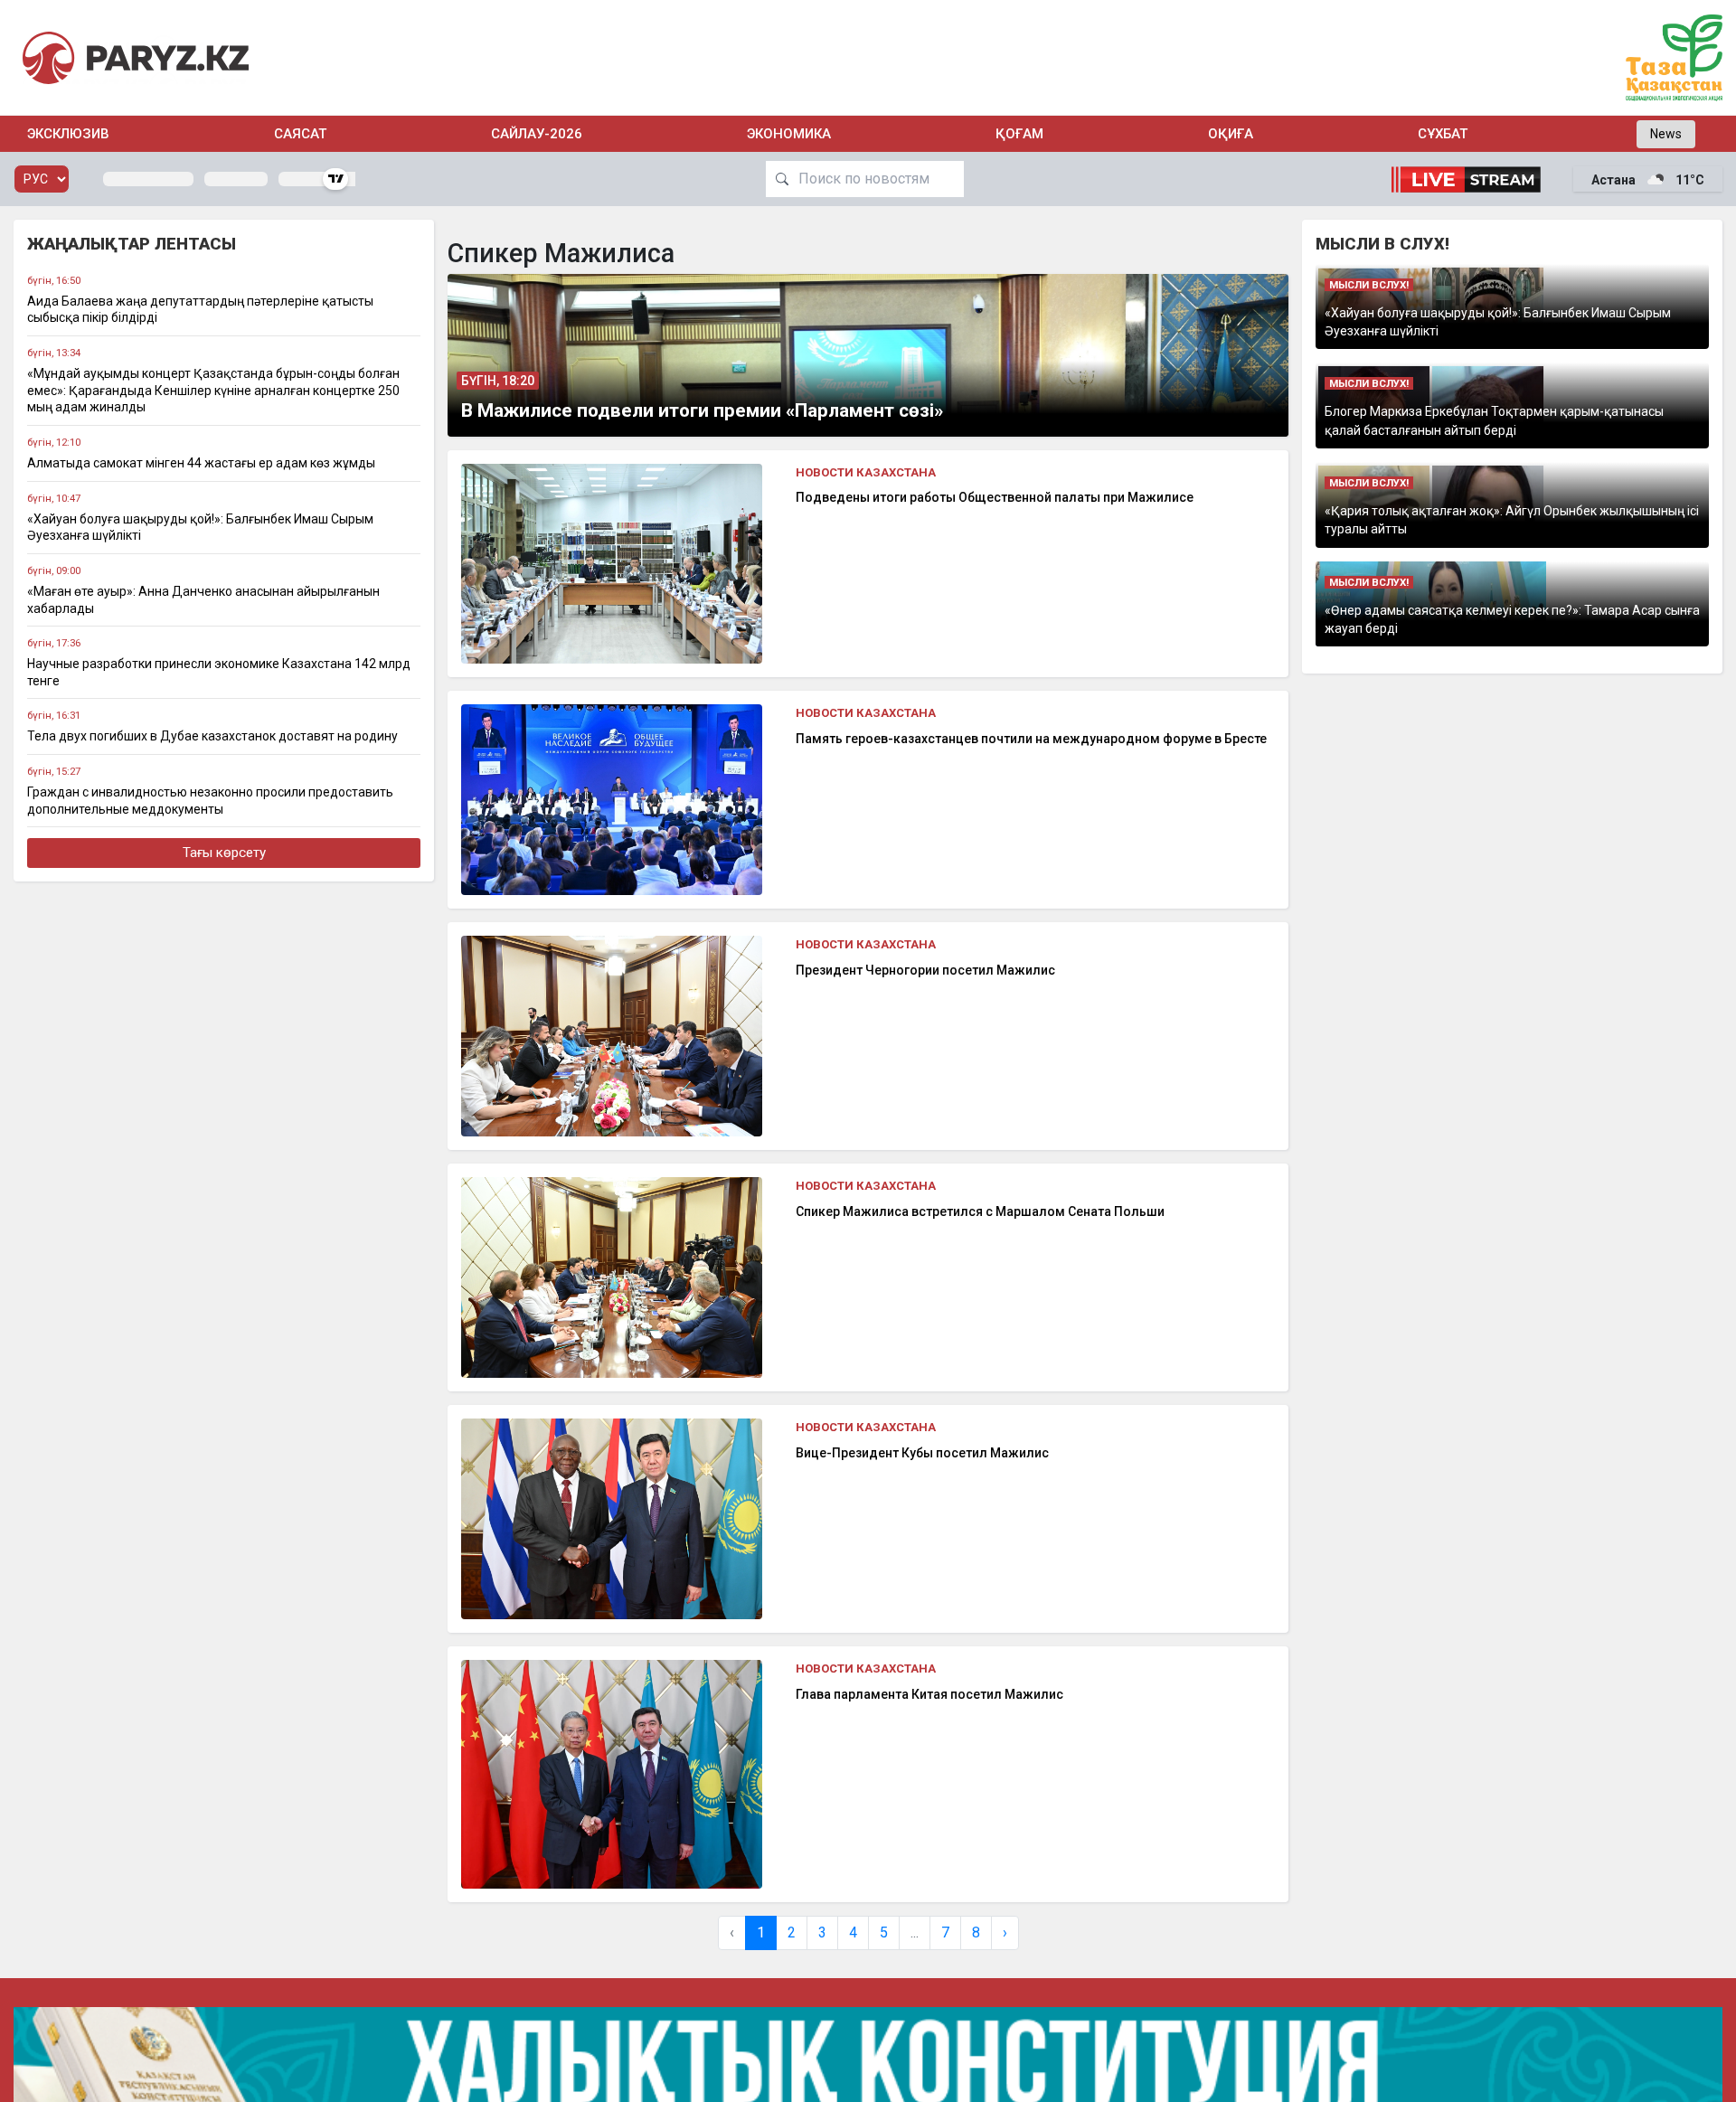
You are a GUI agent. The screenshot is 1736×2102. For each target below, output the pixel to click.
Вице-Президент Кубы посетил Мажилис (922, 1453)
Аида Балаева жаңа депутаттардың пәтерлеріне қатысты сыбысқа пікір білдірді (200, 310)
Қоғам (1019, 134)
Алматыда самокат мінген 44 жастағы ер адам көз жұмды (201, 463)
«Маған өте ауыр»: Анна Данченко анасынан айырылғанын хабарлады (203, 600)
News (1666, 134)
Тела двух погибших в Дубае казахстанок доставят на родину (212, 736)
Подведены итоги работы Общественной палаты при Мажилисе (995, 497)
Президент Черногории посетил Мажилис (925, 970)
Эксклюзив (68, 134)
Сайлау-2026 (537, 134)
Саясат (300, 134)
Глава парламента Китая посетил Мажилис (929, 1694)
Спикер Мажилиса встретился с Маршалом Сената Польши (980, 1211)
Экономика (789, 134)
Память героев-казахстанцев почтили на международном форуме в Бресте (1031, 739)
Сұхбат (1443, 134)
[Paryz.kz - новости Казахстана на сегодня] (136, 57)
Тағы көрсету (224, 853)
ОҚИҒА (1231, 134)
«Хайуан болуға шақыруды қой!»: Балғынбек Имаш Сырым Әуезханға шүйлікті (200, 528)
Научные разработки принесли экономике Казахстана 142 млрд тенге (219, 672)
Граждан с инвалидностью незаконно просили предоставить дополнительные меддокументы (210, 801)
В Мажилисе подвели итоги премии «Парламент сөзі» (702, 410)
